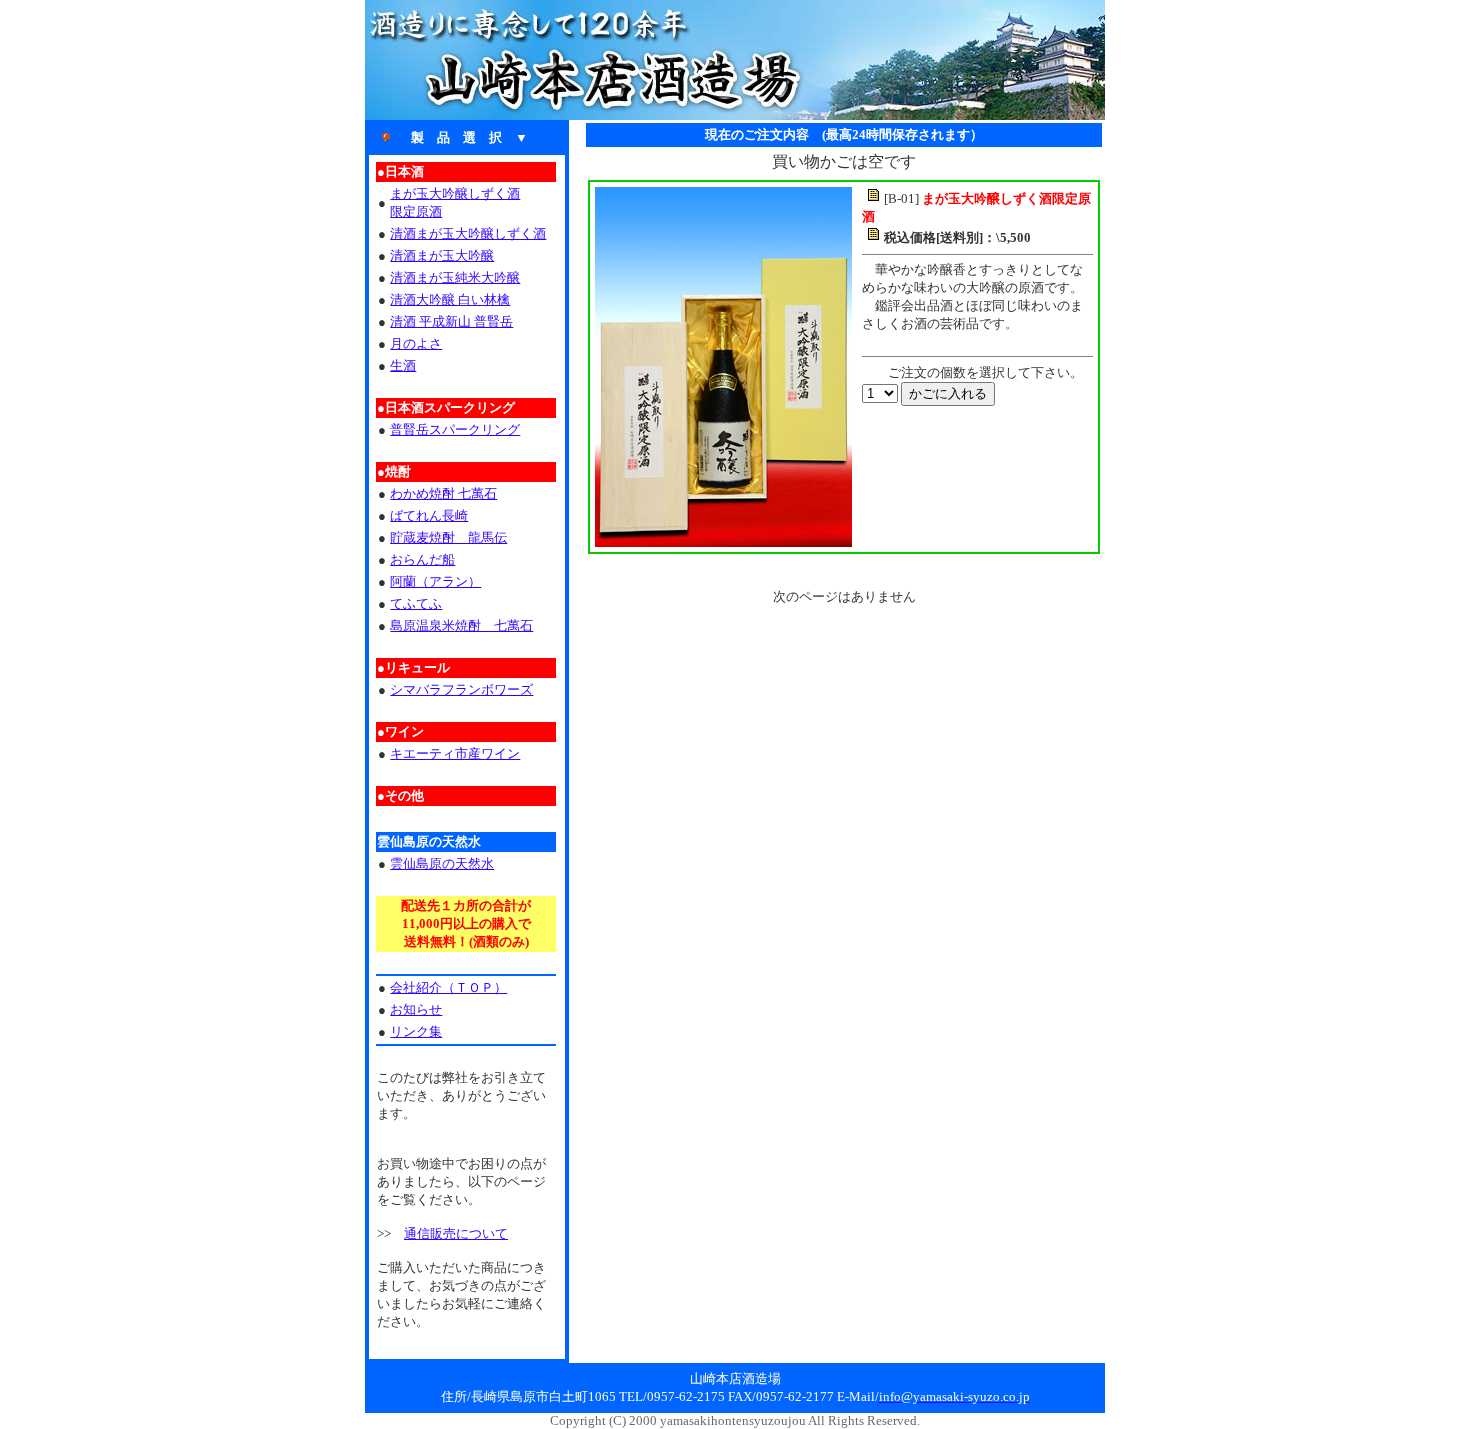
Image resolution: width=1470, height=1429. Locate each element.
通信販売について (456, 1233)
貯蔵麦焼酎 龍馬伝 (448, 537)
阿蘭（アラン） (435, 581)
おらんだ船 (422, 559)
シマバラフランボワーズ (461, 689)
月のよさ (416, 343)
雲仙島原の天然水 (442, 863)
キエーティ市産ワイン (455, 753)
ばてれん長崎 (429, 515)
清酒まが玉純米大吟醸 (455, 277)
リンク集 (416, 1031)
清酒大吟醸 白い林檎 (450, 299)
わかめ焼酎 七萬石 (443, 493)
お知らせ (416, 1009)
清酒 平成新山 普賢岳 (451, 321)
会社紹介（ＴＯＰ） (448, 987)
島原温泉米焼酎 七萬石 (461, 625)
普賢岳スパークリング (455, 429)
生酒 (403, 365)
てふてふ (416, 603)
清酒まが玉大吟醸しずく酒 (468, 233)
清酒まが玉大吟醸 (442, 255)
